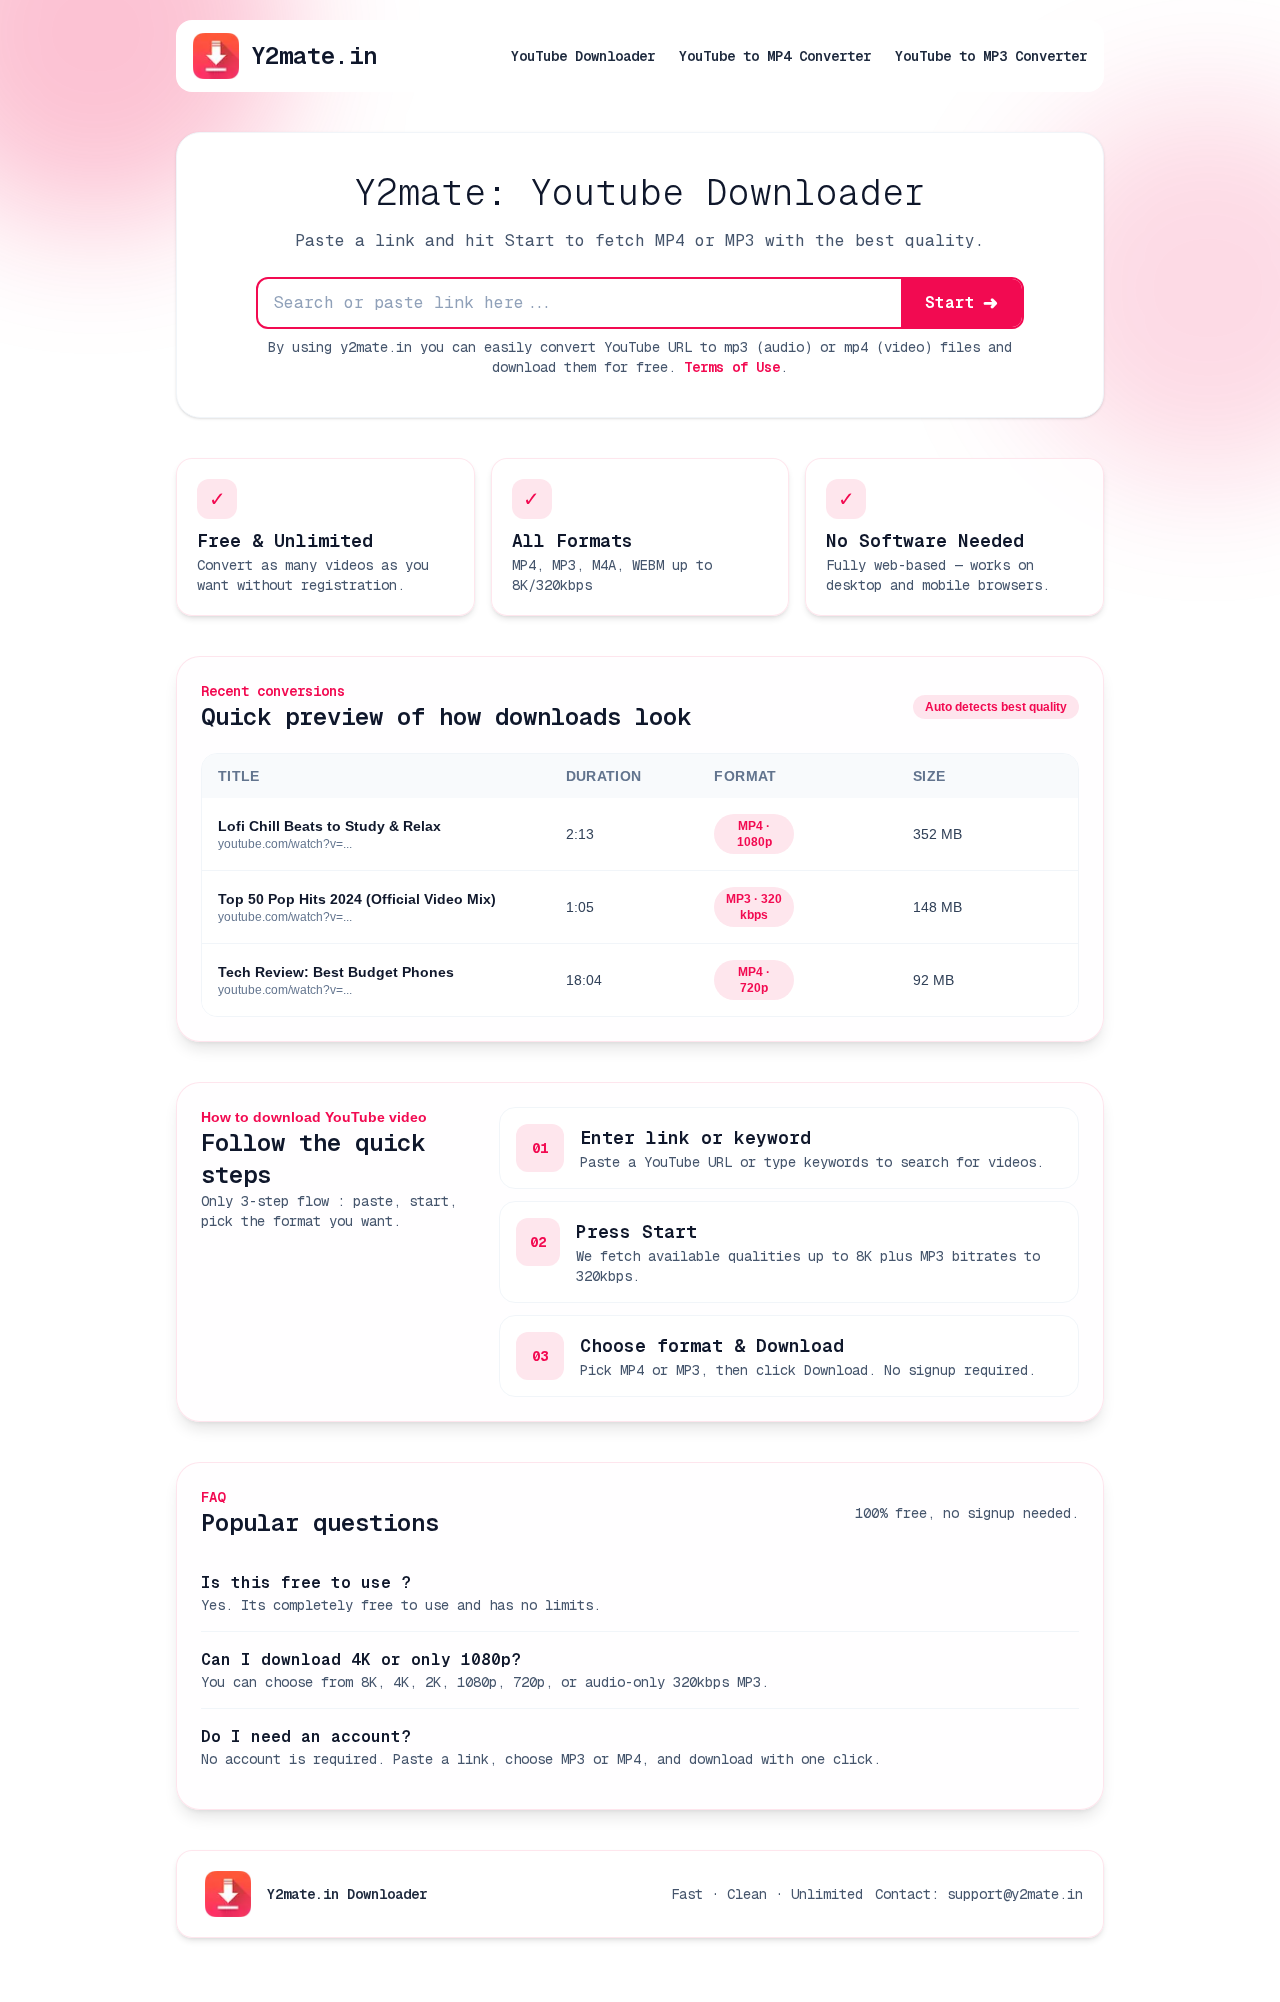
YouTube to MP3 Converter (991, 56)
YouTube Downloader (583, 56)
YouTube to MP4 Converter (775, 56)
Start (961, 302)
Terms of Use (732, 367)
